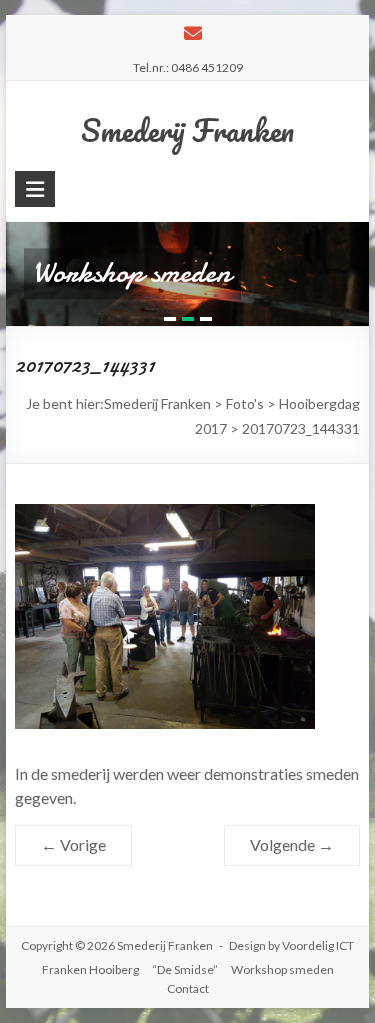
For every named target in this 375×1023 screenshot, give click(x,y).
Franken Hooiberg (90, 969)
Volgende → (292, 844)
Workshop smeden (282, 969)
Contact (188, 988)
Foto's (245, 403)
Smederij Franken (187, 130)
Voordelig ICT (318, 945)
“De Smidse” (185, 969)
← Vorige (73, 844)
